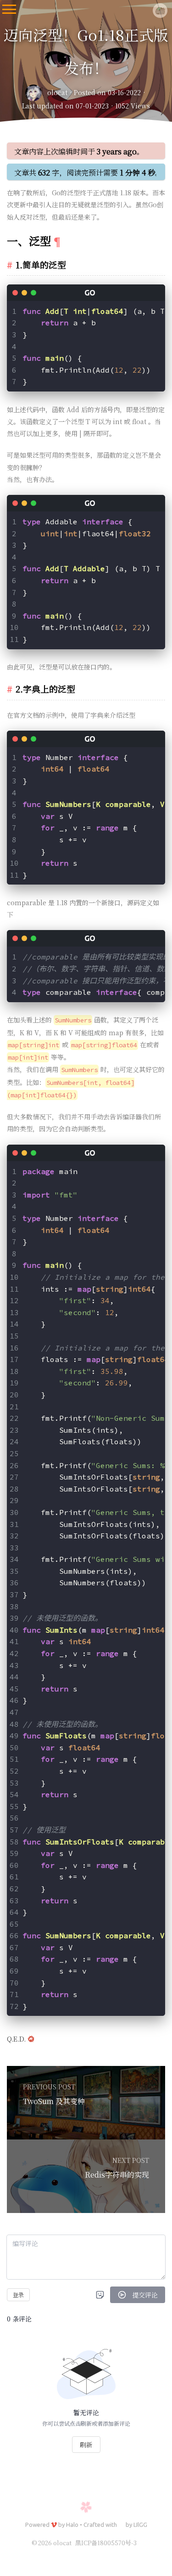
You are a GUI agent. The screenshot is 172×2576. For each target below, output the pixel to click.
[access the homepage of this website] (160, 9)
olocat (57, 92)
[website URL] (36, 93)
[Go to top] (156, 2533)
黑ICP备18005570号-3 (106, 2543)
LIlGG (140, 2525)
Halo (72, 2525)
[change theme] (156, 2558)
